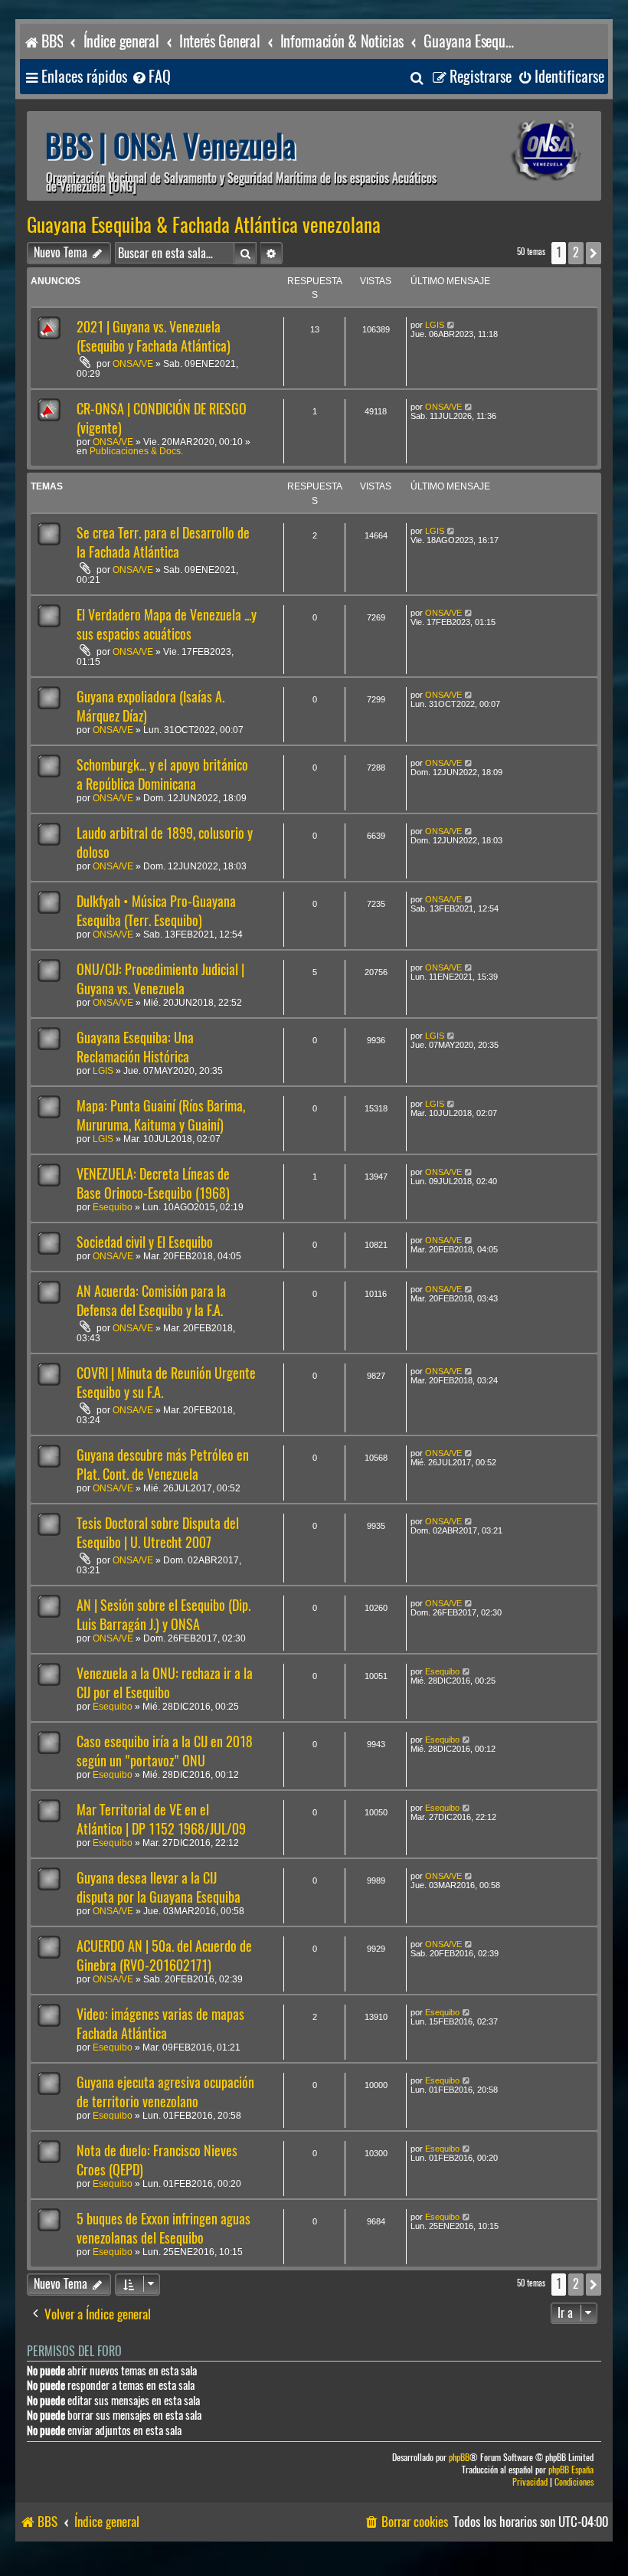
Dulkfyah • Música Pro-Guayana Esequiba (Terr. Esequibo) (156, 911)
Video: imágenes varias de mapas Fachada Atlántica (160, 2024)
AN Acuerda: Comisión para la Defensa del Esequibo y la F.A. (151, 1301)
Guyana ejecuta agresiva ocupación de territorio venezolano (165, 2092)
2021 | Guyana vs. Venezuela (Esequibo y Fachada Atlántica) (154, 336)
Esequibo (113, 1207)
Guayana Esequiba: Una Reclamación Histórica (135, 1047)
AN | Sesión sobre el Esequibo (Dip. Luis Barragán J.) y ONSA (164, 1615)
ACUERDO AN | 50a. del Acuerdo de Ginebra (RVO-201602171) (164, 1956)
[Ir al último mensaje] (451, 325)
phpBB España (571, 2470)
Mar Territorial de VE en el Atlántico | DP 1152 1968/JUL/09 (161, 1819)
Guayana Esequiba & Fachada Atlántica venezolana (204, 225)
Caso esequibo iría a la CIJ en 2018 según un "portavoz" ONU (165, 1751)
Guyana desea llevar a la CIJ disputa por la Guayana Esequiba (159, 1887)
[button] (594, 253)
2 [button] (576, 252)
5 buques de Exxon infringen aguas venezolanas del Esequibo (164, 2228)
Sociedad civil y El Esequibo (145, 1242)
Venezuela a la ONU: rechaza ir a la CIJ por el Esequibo (165, 1683)
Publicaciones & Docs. (136, 451)
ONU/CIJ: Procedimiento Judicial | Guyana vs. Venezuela (160, 979)
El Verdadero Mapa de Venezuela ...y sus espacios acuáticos (167, 624)
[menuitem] (151, 77)
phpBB (459, 2458)
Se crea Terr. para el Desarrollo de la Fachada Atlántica (163, 542)
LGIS (435, 325)
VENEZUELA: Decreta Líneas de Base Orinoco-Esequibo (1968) (153, 1183)
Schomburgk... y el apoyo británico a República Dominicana (162, 774)
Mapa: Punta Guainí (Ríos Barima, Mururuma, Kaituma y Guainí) (161, 1115)
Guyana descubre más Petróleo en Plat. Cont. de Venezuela (163, 1465)
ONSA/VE (133, 364)
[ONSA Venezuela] (525, 151)
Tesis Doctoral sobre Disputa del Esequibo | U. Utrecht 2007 (158, 1533)
